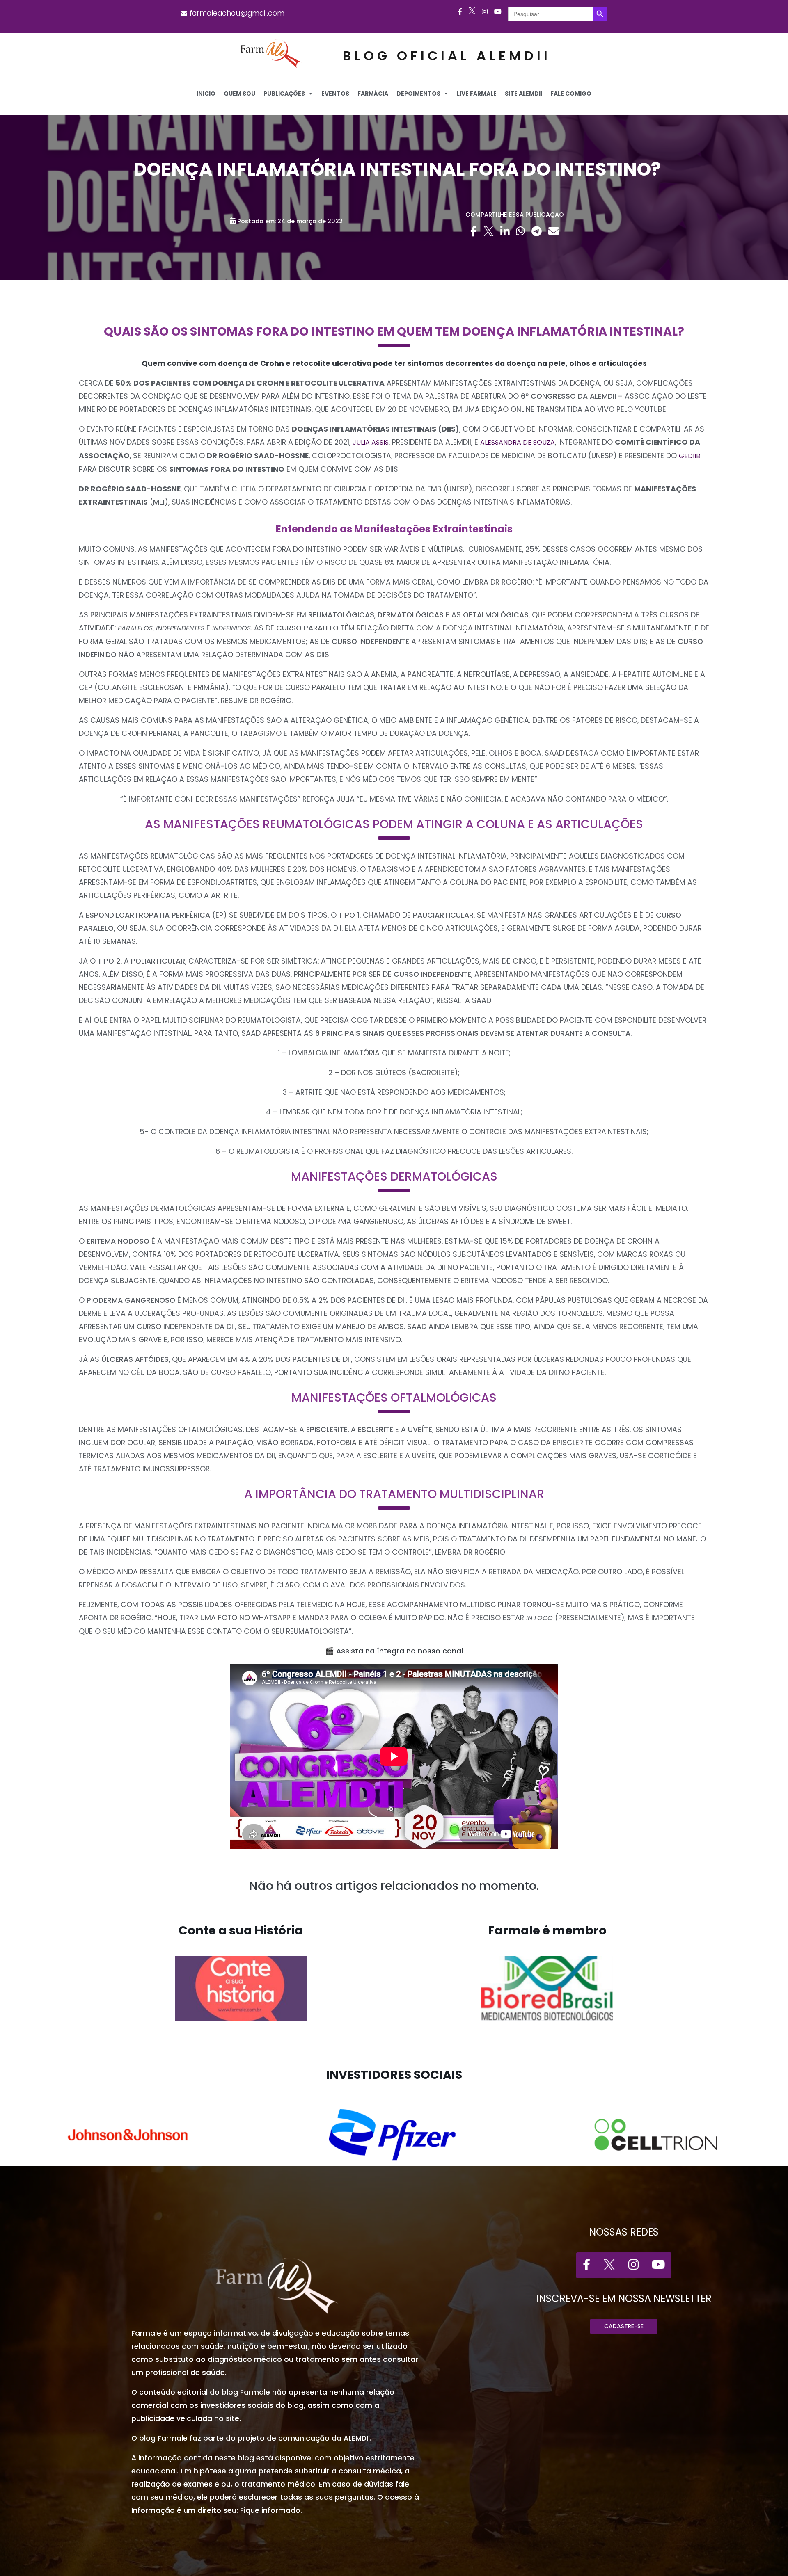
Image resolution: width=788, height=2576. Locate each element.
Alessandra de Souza (518, 442)
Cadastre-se (624, 2326)
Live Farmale (477, 94)
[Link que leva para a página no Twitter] (472, 12)
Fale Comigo (571, 94)
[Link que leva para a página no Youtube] (498, 12)
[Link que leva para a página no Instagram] (485, 12)
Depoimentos (418, 94)
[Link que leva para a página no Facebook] (460, 12)
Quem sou (239, 94)
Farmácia (373, 94)
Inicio (206, 94)
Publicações (284, 94)
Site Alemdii (523, 94)
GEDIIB (689, 456)
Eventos (335, 94)
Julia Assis (371, 442)
